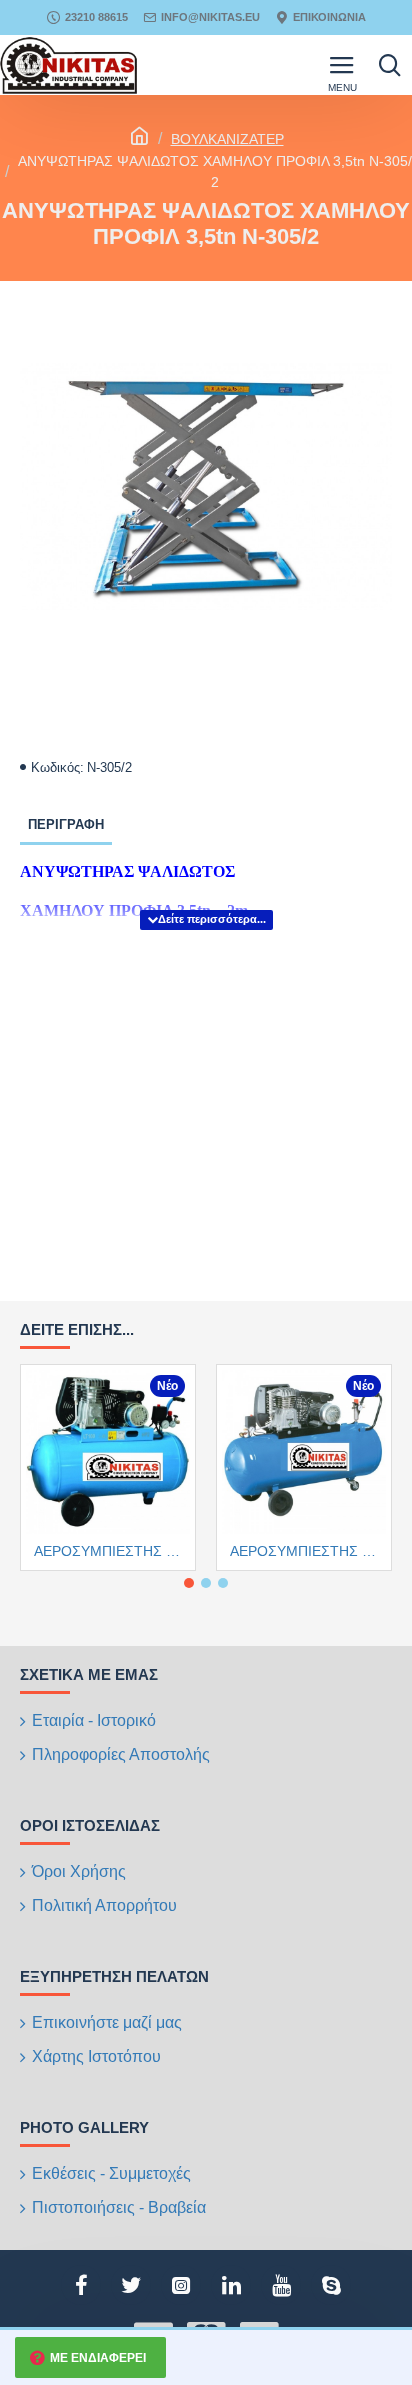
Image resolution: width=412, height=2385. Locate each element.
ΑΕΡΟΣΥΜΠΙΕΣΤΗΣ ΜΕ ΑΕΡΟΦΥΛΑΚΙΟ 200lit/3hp (308, 1551)
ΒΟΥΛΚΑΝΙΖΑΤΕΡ (227, 139)
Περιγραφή (66, 824)
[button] (189, 1583)
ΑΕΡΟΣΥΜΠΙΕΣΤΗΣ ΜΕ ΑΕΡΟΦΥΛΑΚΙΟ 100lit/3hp (112, 1551)
